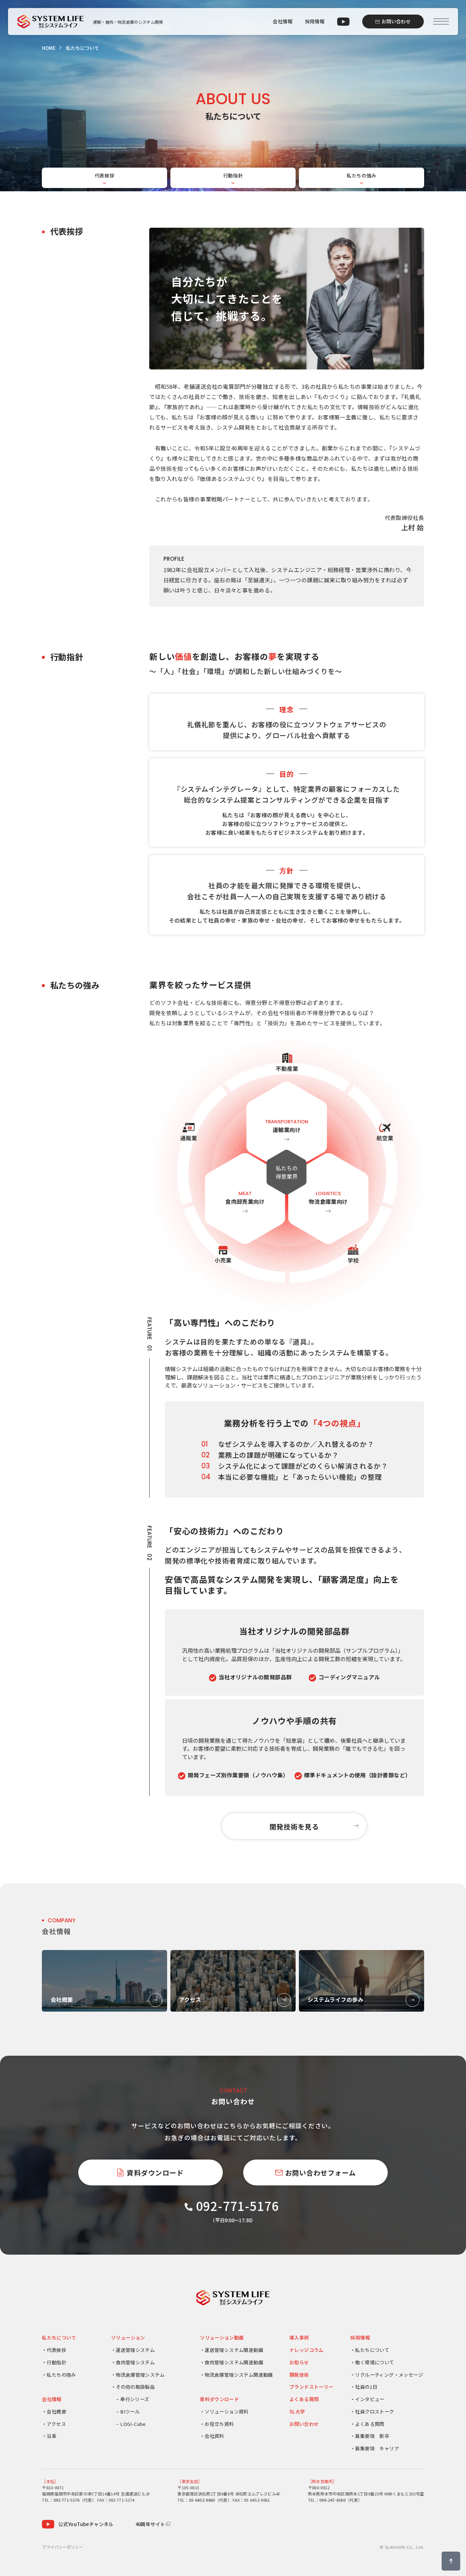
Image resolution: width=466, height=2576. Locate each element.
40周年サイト (150, 2524)
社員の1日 (366, 2387)
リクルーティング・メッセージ (389, 2375)
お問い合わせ (304, 2424)
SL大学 (297, 2411)
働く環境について (374, 2362)
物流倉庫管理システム (140, 2375)
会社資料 (214, 2436)
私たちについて (59, 2338)
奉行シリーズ (135, 2399)
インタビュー (370, 2399)
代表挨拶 (105, 175)
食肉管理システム (135, 2362)
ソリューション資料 (227, 2411)
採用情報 (315, 21)
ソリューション (128, 2338)
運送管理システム (135, 2350)
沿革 (52, 2436)
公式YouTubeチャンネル (86, 2524)
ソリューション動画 (222, 2338)
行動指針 (233, 175)
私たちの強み (362, 175)
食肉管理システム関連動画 (234, 2362)
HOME (49, 48)
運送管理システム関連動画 (234, 2350)
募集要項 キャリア (377, 2448)
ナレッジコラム (307, 2350)
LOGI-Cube (133, 2424)
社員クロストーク (374, 2411)
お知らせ (299, 2362)
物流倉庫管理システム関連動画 (239, 2375)
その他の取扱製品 (135, 2387)
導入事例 (299, 2338)
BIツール (130, 2411)
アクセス (56, 2424)
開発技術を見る (294, 1826)
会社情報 (283, 21)
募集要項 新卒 (372, 2436)
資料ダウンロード (219, 2399)
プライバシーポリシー (62, 2547)
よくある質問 (304, 2399)
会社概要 (56, 2411)
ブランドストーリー (311, 2387)
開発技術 (299, 2375)
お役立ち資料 (219, 2424)
